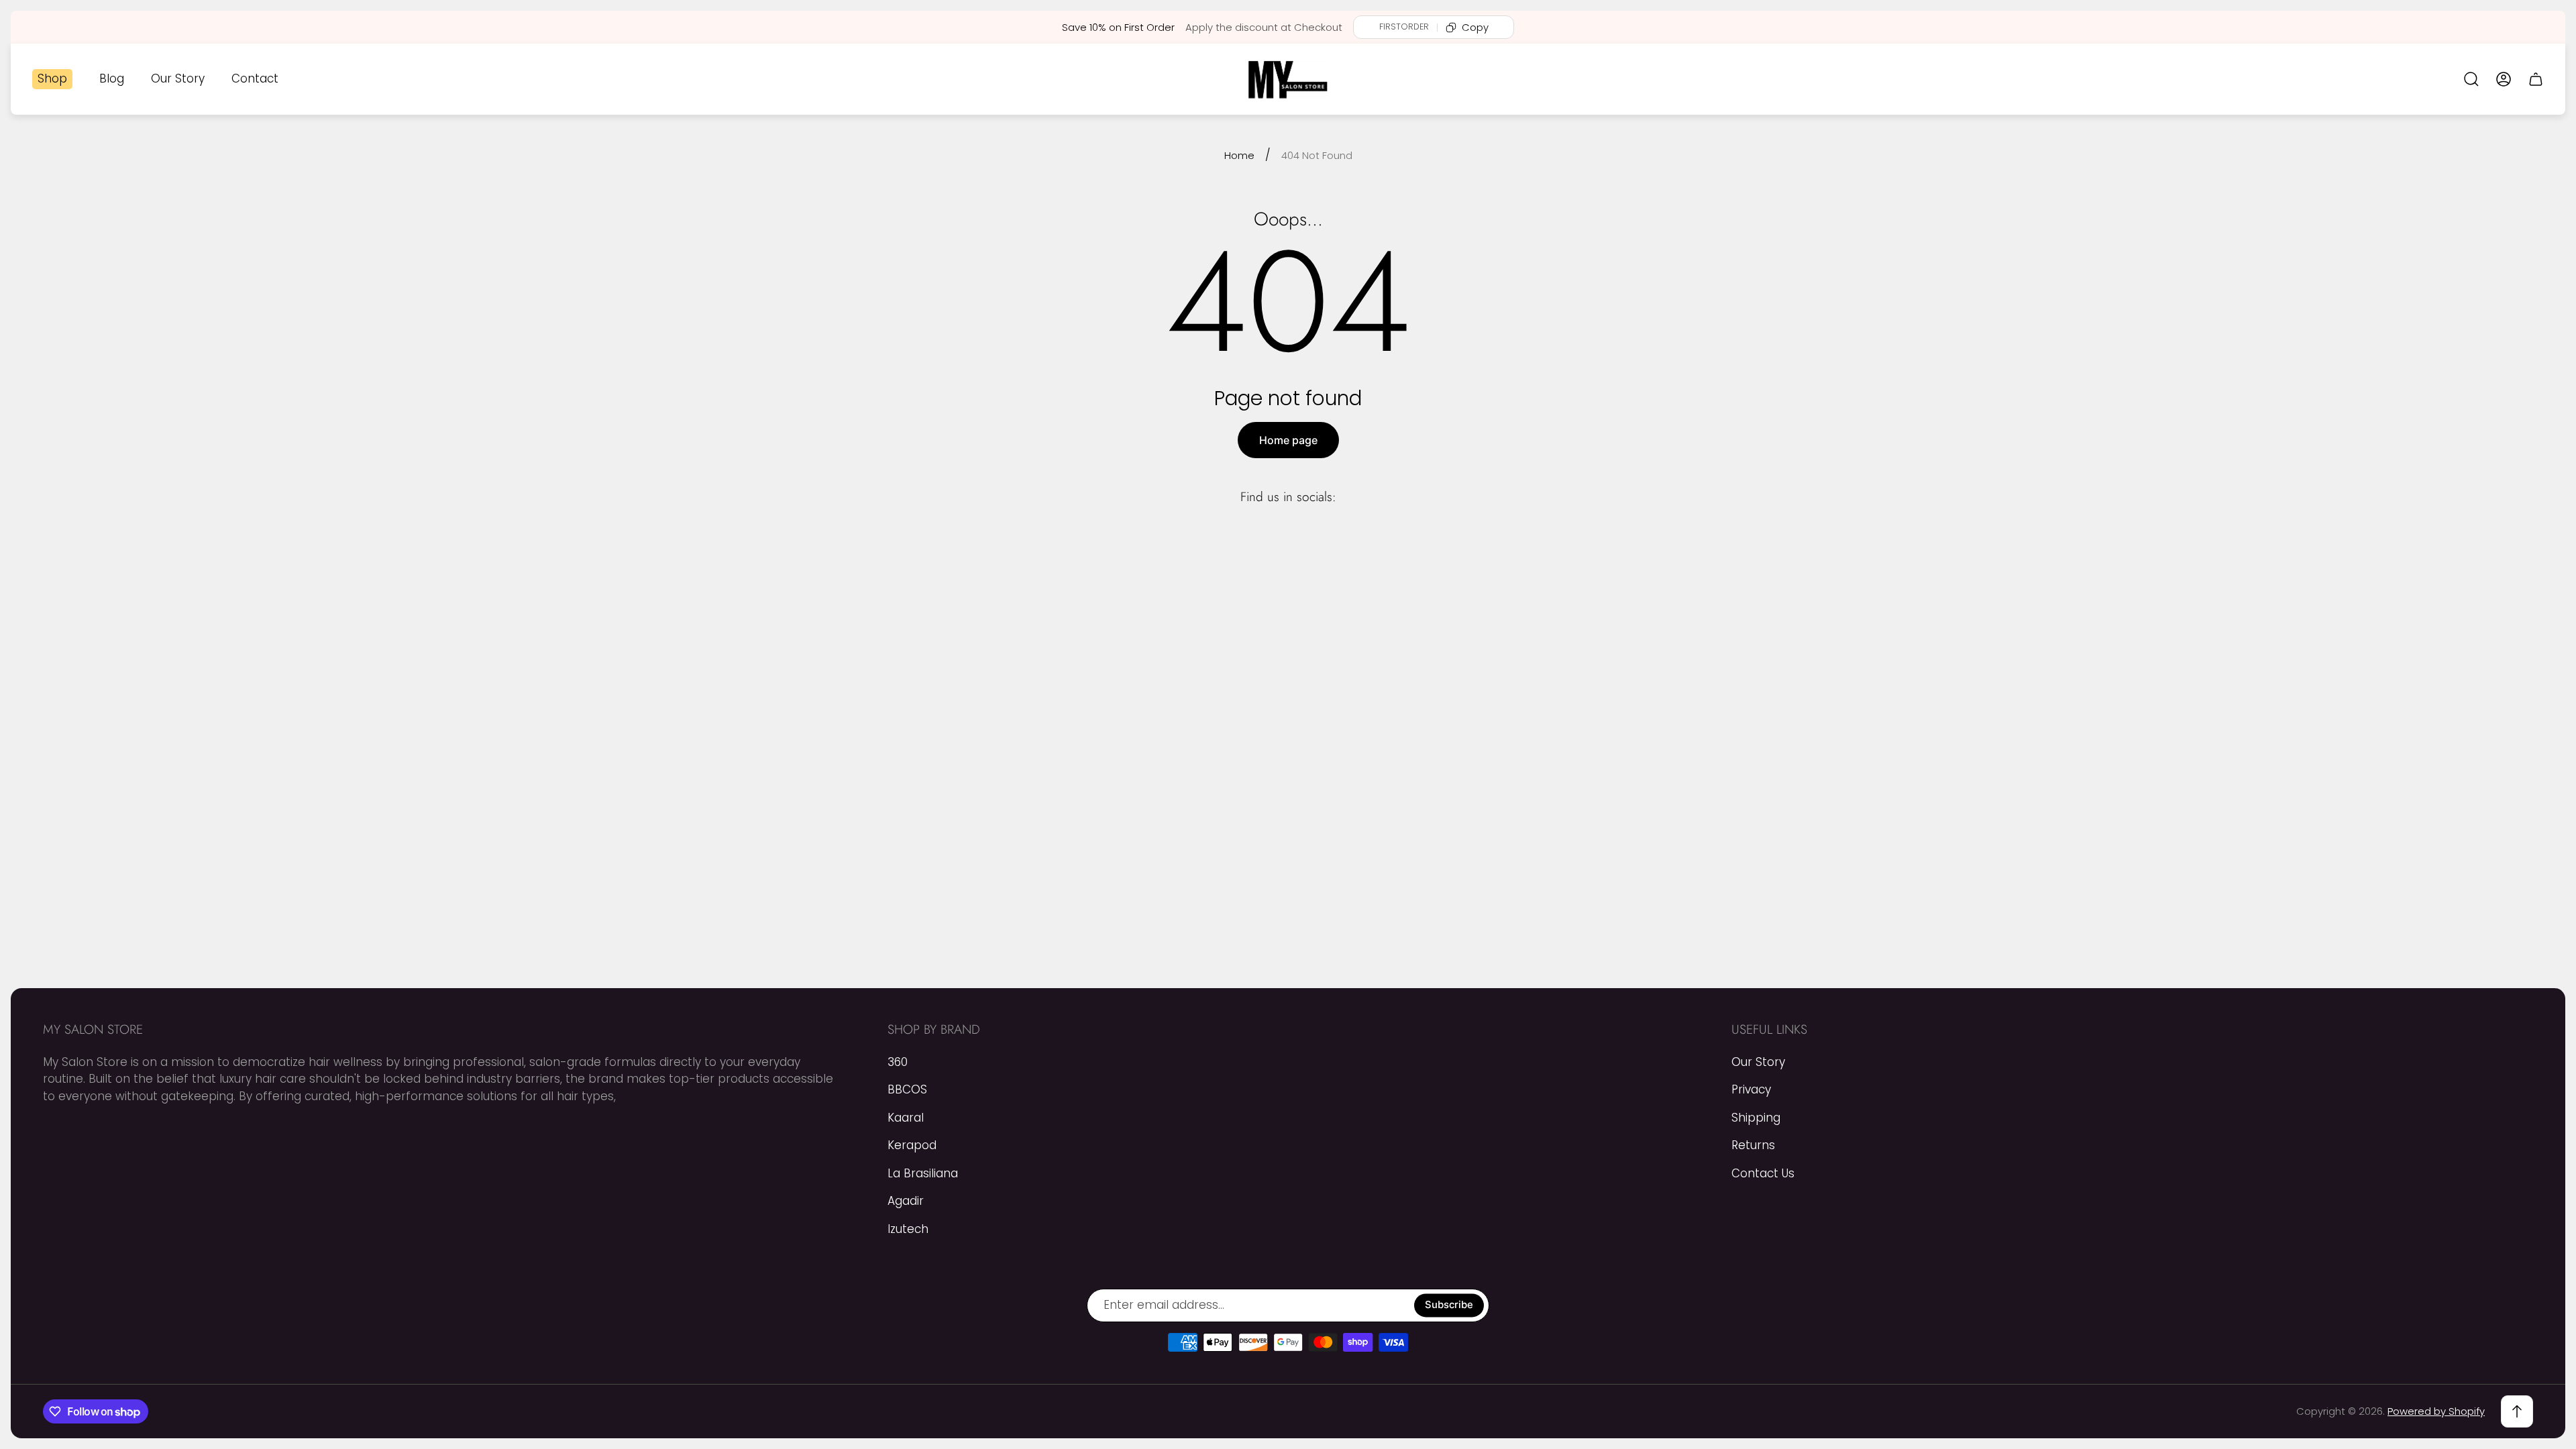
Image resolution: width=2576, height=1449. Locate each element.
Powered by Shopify (2436, 1411)
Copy (1475, 27)
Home (1239, 155)
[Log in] (2504, 79)
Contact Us (1763, 1173)
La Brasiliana (923, 1173)
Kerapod (912, 1145)
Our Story (1758, 1062)
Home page (1288, 440)
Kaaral (906, 1118)
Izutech (908, 1229)
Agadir (906, 1201)
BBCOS (907, 1089)
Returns (1753, 1145)
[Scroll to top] (2517, 1411)
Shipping (1756, 1118)
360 (898, 1062)
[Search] (2471, 79)
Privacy (1751, 1089)
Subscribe (1449, 1305)
